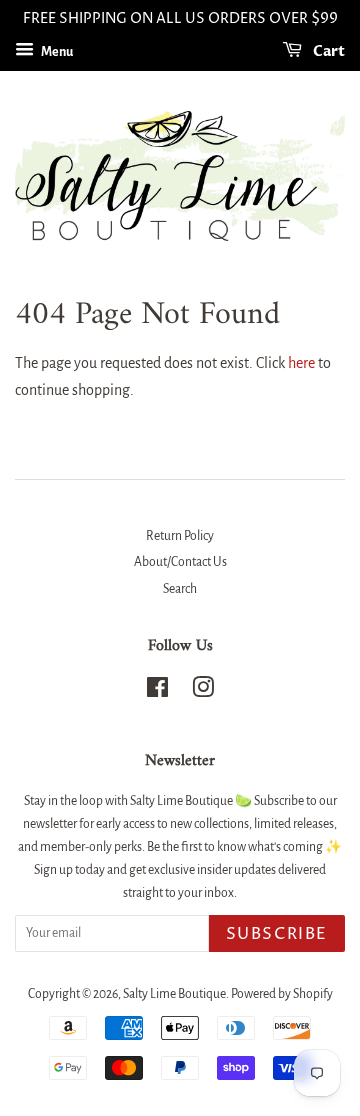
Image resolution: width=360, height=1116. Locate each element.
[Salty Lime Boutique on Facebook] (157, 692)
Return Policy (180, 536)
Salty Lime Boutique (174, 994)
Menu (56, 52)
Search (180, 589)
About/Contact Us (180, 562)
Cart (327, 51)
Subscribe (277, 934)
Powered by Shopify (282, 994)
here (301, 363)
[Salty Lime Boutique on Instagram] (203, 692)
